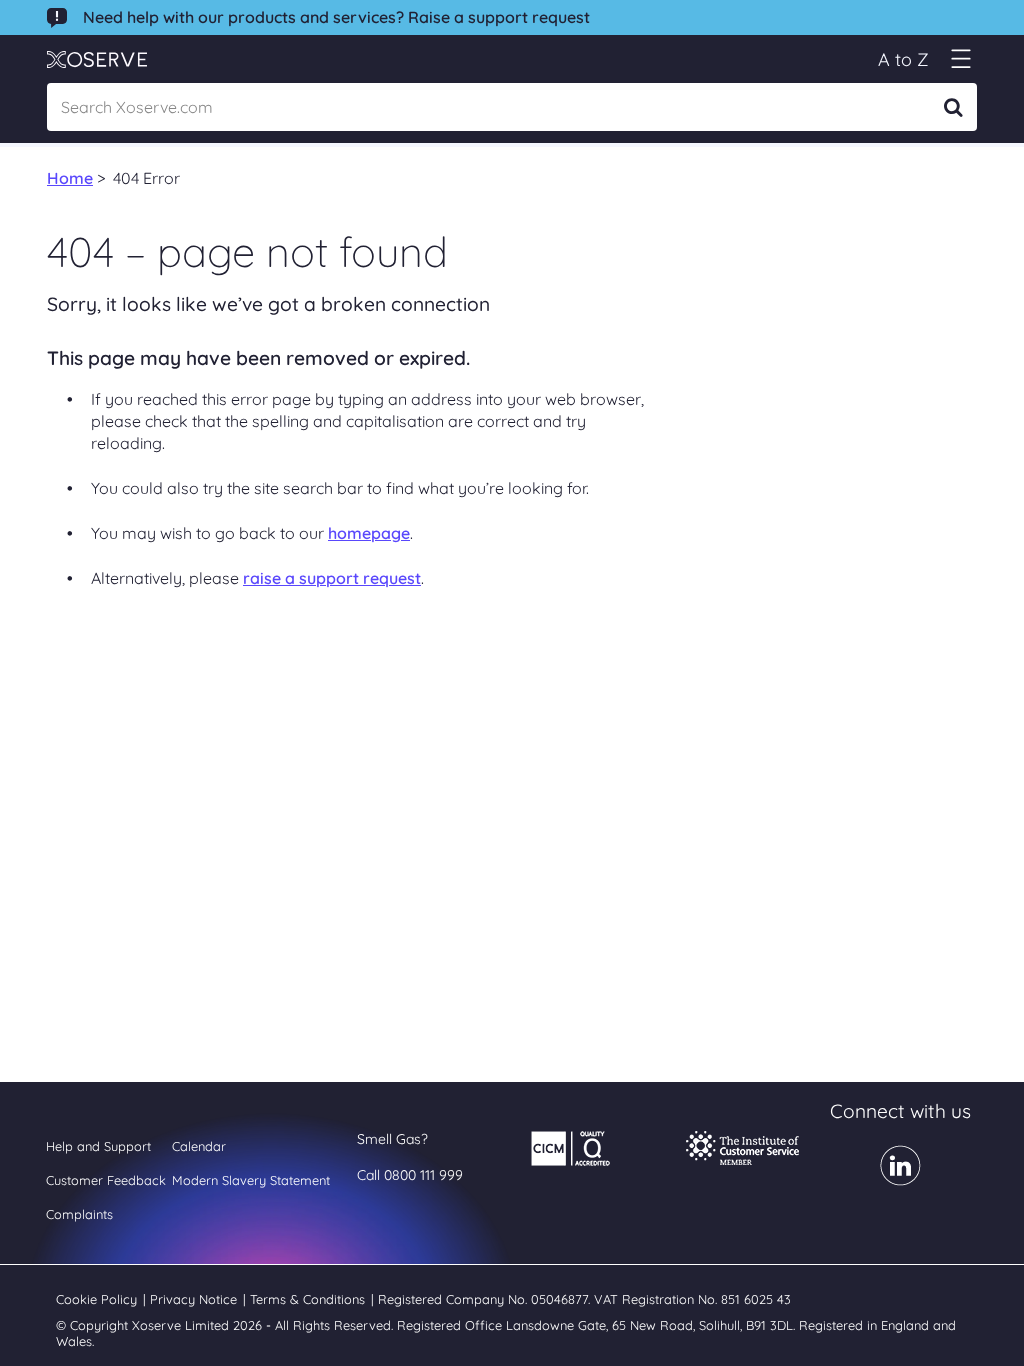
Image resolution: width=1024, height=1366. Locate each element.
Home (70, 178)
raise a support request (332, 578)
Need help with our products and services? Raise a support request (336, 17)
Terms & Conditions (309, 1299)
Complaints (79, 1214)
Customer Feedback (106, 1180)
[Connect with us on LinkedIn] (900, 1179)
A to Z (903, 59)
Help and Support (98, 1146)
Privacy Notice (195, 1299)
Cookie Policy (98, 1299)
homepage (369, 533)
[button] (960, 59)
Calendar (199, 1146)
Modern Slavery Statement (251, 1180)
